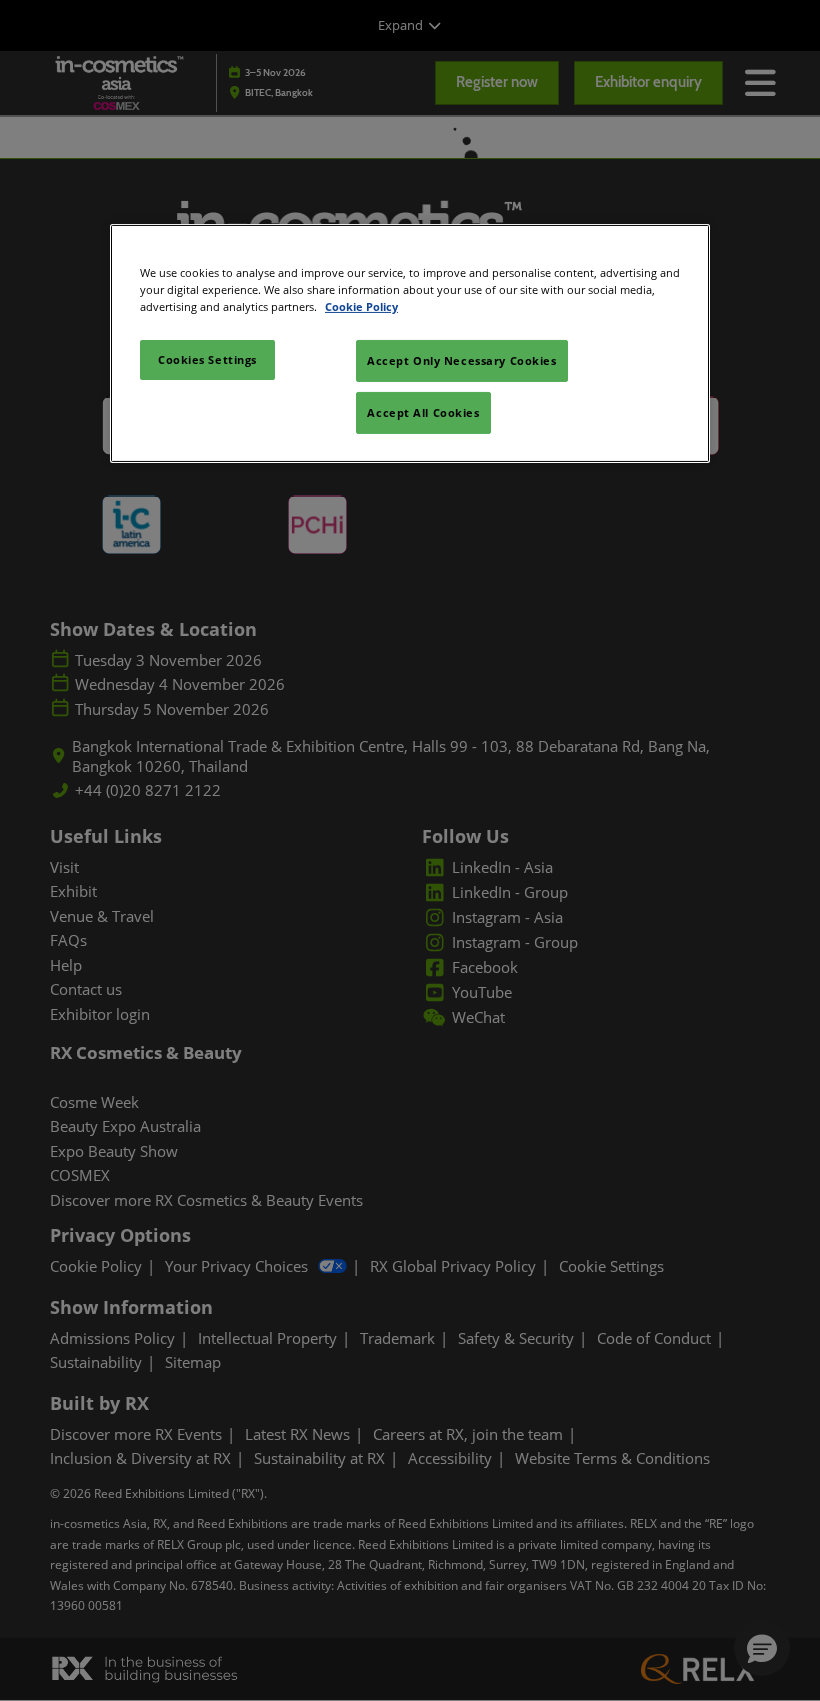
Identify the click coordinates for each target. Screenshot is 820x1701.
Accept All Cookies (423, 412)
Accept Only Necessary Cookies (462, 360)
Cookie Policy (361, 306)
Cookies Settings (207, 359)
